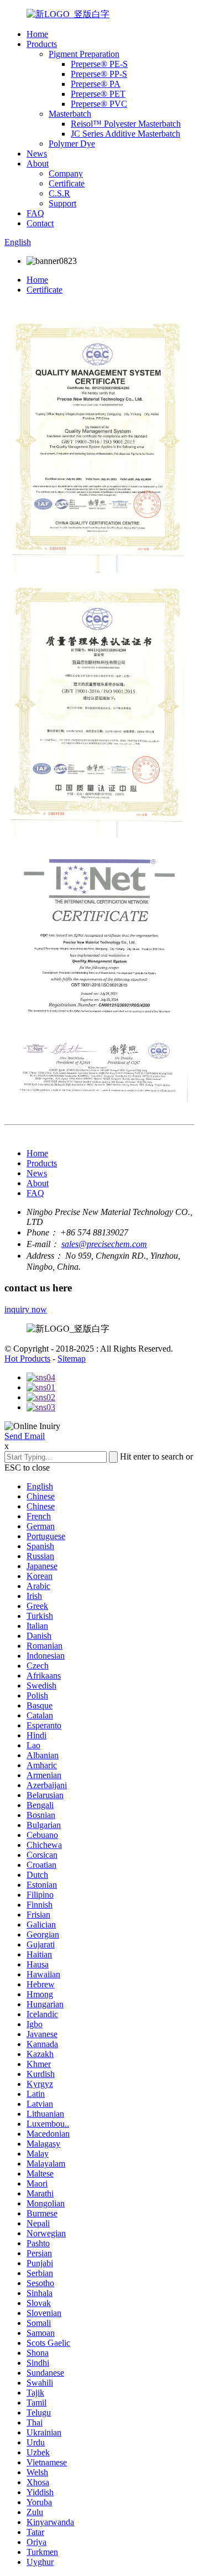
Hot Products (27, 1359)
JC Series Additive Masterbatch (125, 134)
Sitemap (72, 1359)
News (37, 154)
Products (42, 44)
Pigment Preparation (84, 54)
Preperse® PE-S (99, 64)
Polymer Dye (72, 144)
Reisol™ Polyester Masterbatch (126, 124)
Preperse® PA (96, 84)
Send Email (25, 1436)
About (38, 163)
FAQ (35, 213)
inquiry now (26, 1309)
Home (37, 34)
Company (66, 173)
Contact (40, 223)
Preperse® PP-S (99, 74)
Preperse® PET (98, 94)
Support (62, 203)
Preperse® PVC (99, 104)
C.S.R (59, 193)
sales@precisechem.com (104, 1244)
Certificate (67, 183)
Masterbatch (70, 114)
